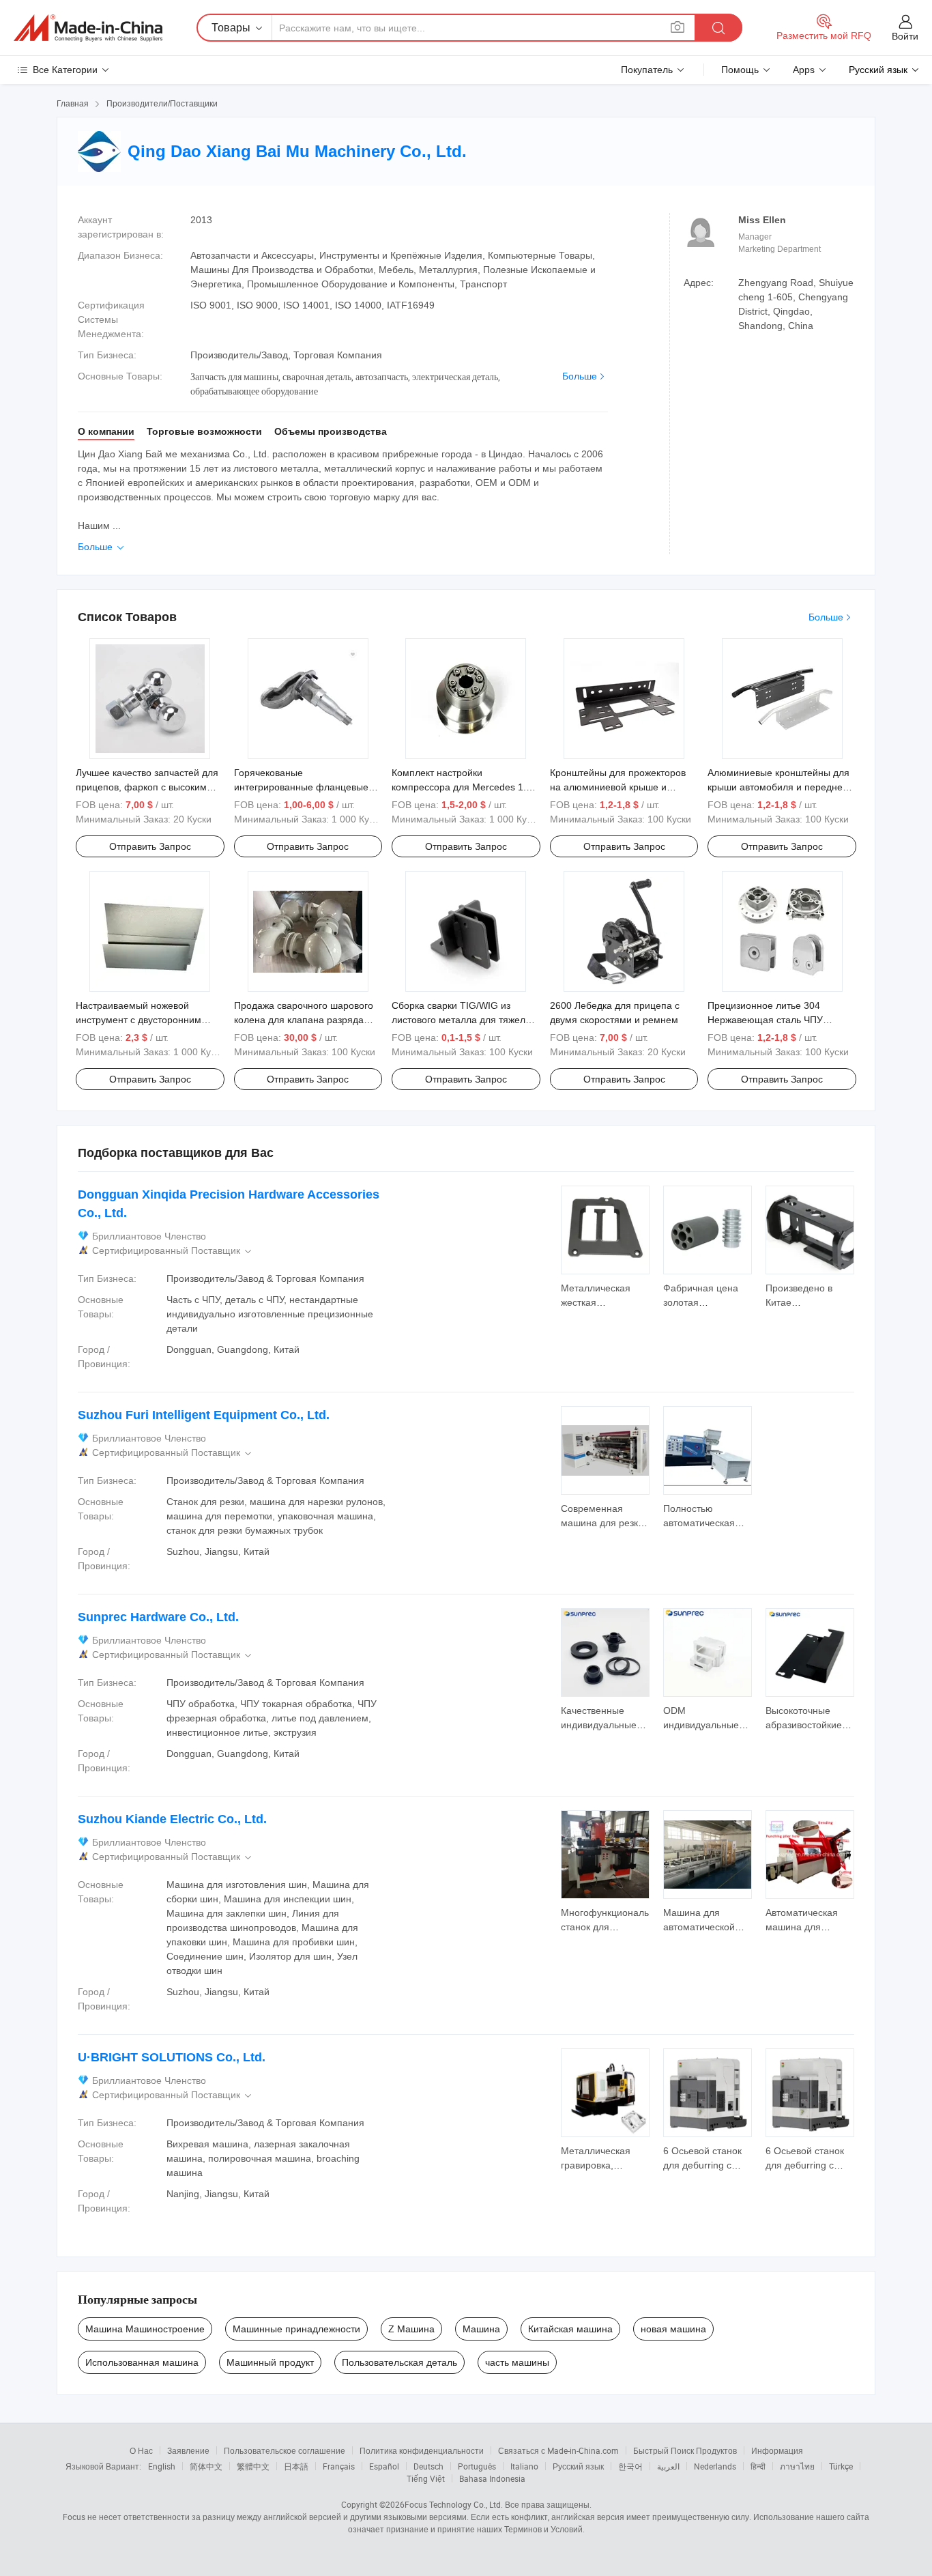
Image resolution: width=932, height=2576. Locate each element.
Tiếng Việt (426, 2478)
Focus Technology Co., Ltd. (454, 2504)
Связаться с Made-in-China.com (558, 2450)
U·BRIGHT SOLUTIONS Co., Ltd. (172, 2057)
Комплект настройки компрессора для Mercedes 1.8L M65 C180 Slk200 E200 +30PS (464, 787)
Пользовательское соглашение (285, 2450)
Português (477, 2466)
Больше (580, 376)
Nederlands (715, 2466)
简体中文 (206, 2466)
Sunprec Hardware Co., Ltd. (158, 1617)
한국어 (630, 2466)
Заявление (188, 2450)
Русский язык (578, 2466)
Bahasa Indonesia (492, 2478)
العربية (668, 2466)
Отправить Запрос (150, 846)
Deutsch (428, 2466)
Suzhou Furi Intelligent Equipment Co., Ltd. (204, 1415)
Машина (481, 2329)
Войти (905, 36)
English (162, 2466)
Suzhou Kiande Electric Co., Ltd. (172, 1819)
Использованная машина (142, 2362)
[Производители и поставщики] (88, 28)
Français (339, 2466)
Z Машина (411, 2329)
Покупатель (647, 70)
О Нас (141, 2450)
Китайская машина (570, 2329)
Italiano (524, 2466)
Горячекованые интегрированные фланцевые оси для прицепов (301, 787)
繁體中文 (253, 2466)
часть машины (517, 2362)
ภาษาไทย (797, 2466)
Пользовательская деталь (399, 2362)
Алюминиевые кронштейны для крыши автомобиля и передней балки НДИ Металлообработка (778, 787)
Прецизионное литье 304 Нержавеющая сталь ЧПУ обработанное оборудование (773, 1020)
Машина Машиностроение (145, 2329)
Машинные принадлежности (296, 2329)
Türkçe (841, 2466)
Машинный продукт (270, 2362)
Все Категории (65, 70)
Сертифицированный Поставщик (173, 1251)
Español (384, 2466)
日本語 (296, 2466)
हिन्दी (758, 2466)
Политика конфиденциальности (422, 2450)
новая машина (673, 2329)
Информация (777, 2450)
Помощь (740, 70)
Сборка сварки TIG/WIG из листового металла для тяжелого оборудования (466, 1020)
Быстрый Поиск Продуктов (685, 2450)
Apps (804, 70)
